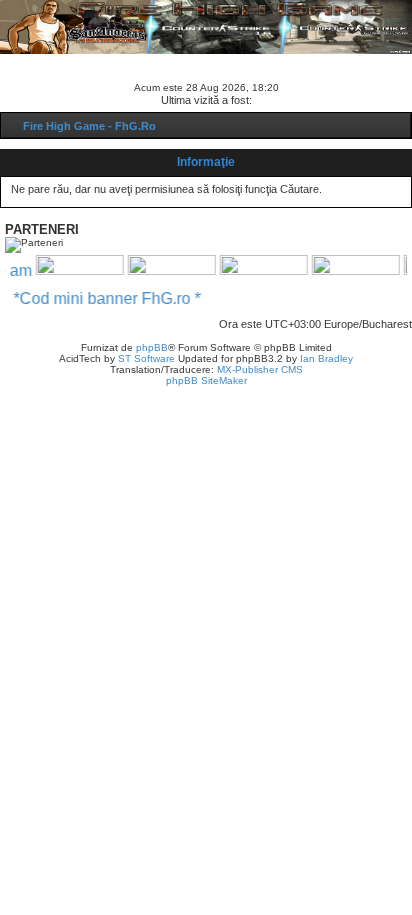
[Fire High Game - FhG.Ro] (206, 25)
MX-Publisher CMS (260, 369)
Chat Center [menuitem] (152, 63)
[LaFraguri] (351, 269)
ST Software (146, 358)
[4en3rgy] (75, 269)
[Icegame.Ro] (259, 269)
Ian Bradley (326, 358)
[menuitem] (78, 63)
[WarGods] (167, 269)
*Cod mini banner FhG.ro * (111, 298)
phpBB (152, 347)
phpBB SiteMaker (206, 380)
